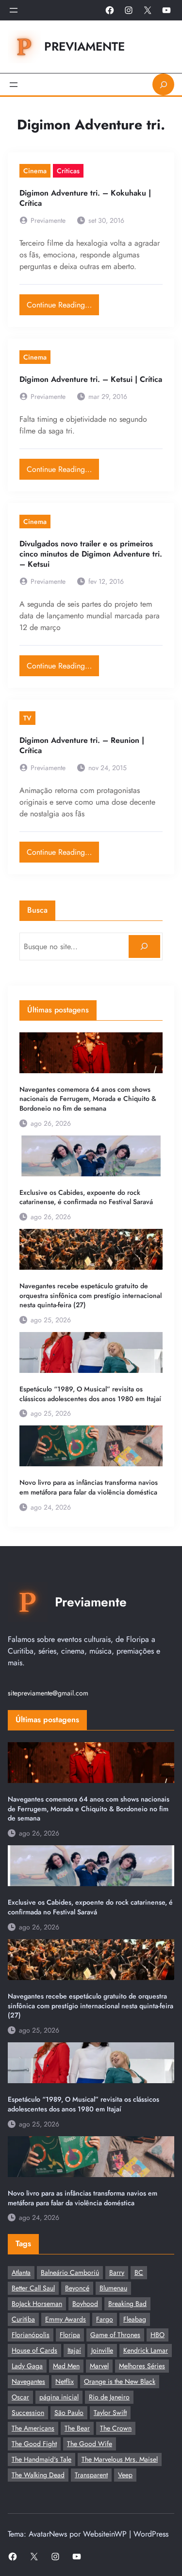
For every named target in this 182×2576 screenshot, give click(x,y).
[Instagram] (129, 10)
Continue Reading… (63, 302)
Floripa (70, 2335)
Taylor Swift (110, 2413)
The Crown (116, 2428)
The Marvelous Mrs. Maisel (120, 2459)
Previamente (84, 46)
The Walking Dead (38, 2475)
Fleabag (135, 2319)
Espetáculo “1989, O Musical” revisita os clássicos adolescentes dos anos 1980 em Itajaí (90, 1394)
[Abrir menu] (14, 10)
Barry (117, 2272)
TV (27, 718)
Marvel (99, 2366)
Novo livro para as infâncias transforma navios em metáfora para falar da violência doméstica (89, 1487)
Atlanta (21, 2272)
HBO (157, 2335)
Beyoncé (77, 2288)
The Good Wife (90, 2444)
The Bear (77, 2428)
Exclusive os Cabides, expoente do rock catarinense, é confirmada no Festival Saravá (86, 1198)
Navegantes (28, 2381)
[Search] (144, 946)
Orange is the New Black (120, 2381)
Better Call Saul (33, 2288)
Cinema (35, 171)
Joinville (102, 2350)
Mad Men (66, 2366)
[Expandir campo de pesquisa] (163, 84)
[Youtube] (166, 10)
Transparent (91, 2475)
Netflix (65, 2381)
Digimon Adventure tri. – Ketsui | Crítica (91, 380)
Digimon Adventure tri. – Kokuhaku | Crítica (85, 198)
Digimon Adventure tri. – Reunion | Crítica (82, 746)
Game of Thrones (115, 2335)
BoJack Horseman (37, 2304)
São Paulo (69, 2413)
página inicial (59, 2397)
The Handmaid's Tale (41, 2459)
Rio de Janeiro (109, 2397)
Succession (28, 2413)
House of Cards (34, 2350)
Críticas (68, 171)
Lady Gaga (27, 2366)
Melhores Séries (142, 2366)
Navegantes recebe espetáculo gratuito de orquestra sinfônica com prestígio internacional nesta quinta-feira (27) (91, 1296)
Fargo (105, 2319)
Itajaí (74, 2350)
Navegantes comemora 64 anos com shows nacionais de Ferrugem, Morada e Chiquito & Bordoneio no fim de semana (88, 1099)
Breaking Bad (127, 2304)
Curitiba (23, 2319)
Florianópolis (31, 2335)
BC (139, 2272)
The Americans (33, 2428)
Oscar (20, 2397)
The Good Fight (34, 2444)
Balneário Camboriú (70, 2272)
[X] (148, 10)
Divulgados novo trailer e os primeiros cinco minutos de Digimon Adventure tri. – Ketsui (91, 554)
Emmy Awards (66, 2319)
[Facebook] (110, 10)
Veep (125, 2475)
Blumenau (113, 2288)
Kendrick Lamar (146, 2350)
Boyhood (85, 2304)
